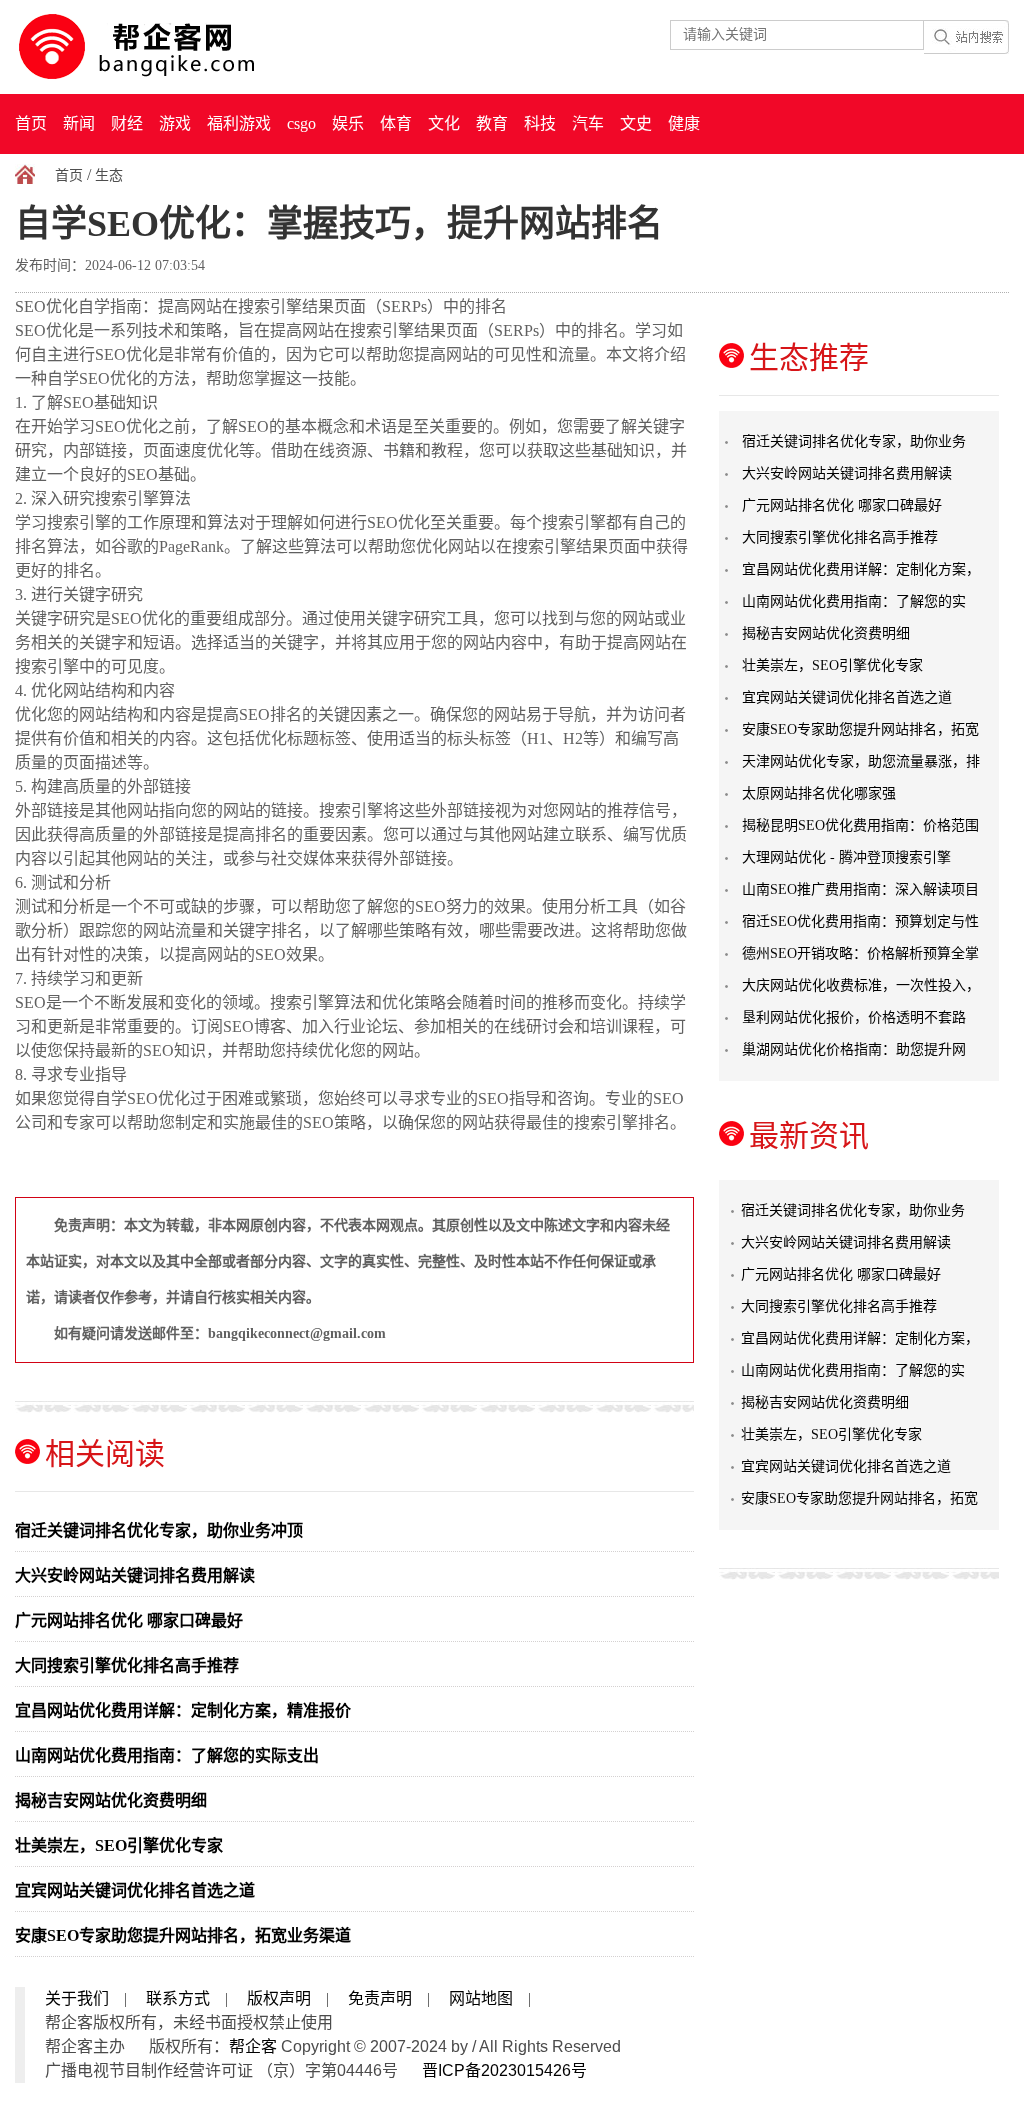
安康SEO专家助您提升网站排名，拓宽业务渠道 (183, 1935)
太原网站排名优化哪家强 (819, 793)
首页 (31, 123)
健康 (684, 123)
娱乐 (348, 123)
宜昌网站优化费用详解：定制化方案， (861, 569)
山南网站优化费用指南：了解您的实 (854, 601)
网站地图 (481, 1998)
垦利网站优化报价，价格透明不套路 (854, 1017)
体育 (396, 123)
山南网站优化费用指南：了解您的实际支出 (167, 1755)
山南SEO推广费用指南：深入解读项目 (860, 889)
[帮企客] (176, 47)
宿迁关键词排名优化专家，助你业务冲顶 (159, 1530)
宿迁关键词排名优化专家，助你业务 (854, 441)
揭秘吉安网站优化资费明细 (111, 1800)
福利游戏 (239, 123)
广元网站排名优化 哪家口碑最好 (129, 1620)
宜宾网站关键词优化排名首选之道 (135, 1890)
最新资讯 (809, 1135)
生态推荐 (809, 357)
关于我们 (77, 1998)
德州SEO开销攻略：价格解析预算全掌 (860, 953)
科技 (540, 123)
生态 (109, 175)
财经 (127, 123)
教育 (492, 123)
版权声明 (279, 1998)
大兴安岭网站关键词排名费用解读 (135, 1575)
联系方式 (178, 1998)
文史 (636, 123)
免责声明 (380, 1998)
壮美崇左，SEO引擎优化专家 (119, 1845)
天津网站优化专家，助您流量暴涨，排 (861, 761)
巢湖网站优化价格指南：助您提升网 (854, 1049)
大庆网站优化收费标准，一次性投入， (861, 985)
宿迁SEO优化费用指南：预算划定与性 (860, 921)
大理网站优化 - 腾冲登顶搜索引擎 (846, 857)
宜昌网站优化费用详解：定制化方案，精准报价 (183, 1710)
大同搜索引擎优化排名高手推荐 (127, 1665)
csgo (301, 123)
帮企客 (253, 2046)
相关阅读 (105, 1453)
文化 (444, 123)
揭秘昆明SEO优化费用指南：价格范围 (860, 825)
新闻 (79, 123)
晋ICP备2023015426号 (504, 2070)
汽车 (588, 123)
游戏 (175, 123)
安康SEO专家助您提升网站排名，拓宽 (860, 729)
